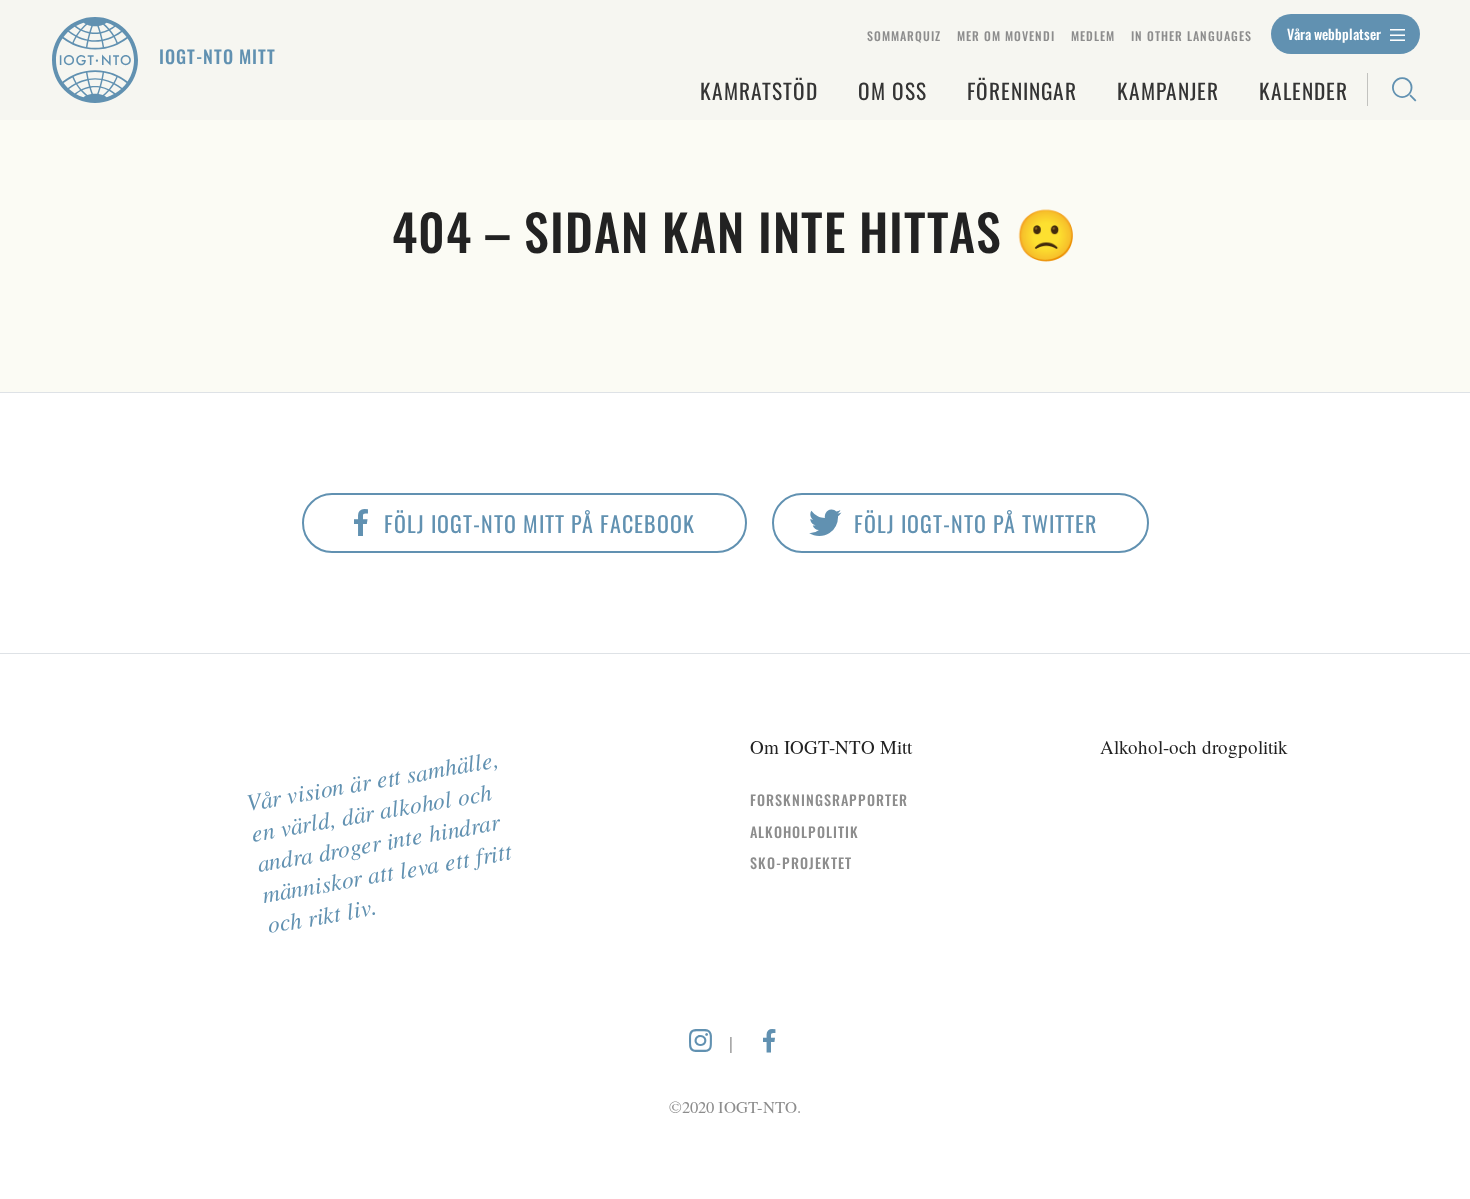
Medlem (1093, 35)
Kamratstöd (759, 90)
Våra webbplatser (1335, 33)
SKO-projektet (801, 862)
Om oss (892, 90)
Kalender (1303, 90)
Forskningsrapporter (829, 799)
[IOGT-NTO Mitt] (95, 60)
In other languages (1191, 35)
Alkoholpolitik (804, 831)
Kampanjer (1168, 90)
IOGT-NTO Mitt (217, 56)
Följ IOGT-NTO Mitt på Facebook (539, 523)
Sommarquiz (904, 35)
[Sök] (1393, 89)
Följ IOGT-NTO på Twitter (975, 523)
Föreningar (1022, 90)
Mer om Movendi (1006, 35)
